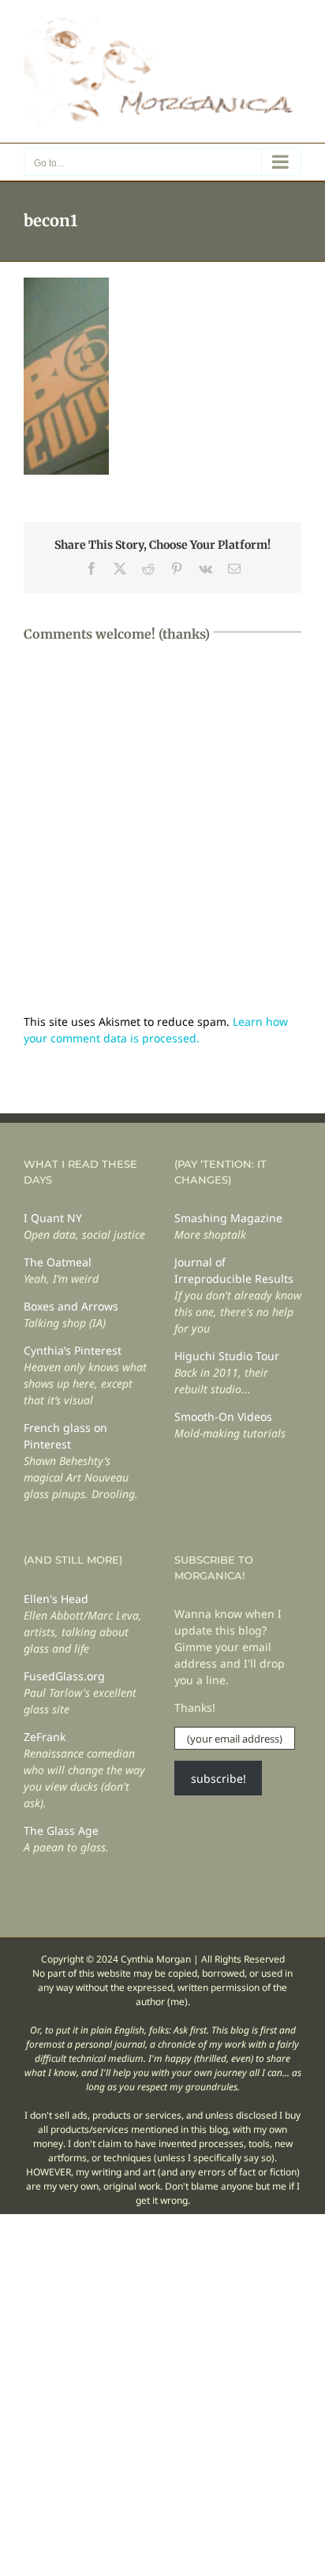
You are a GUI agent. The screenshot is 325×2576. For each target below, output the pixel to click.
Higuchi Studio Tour (227, 1356)
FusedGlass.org (64, 1676)
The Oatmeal (58, 1262)
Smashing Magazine (228, 1218)
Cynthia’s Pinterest (73, 1350)
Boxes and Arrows (71, 1306)
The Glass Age (61, 1830)
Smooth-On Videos (223, 1417)
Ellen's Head (56, 1599)
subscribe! (219, 1778)
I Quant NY (53, 1218)
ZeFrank (45, 1737)
